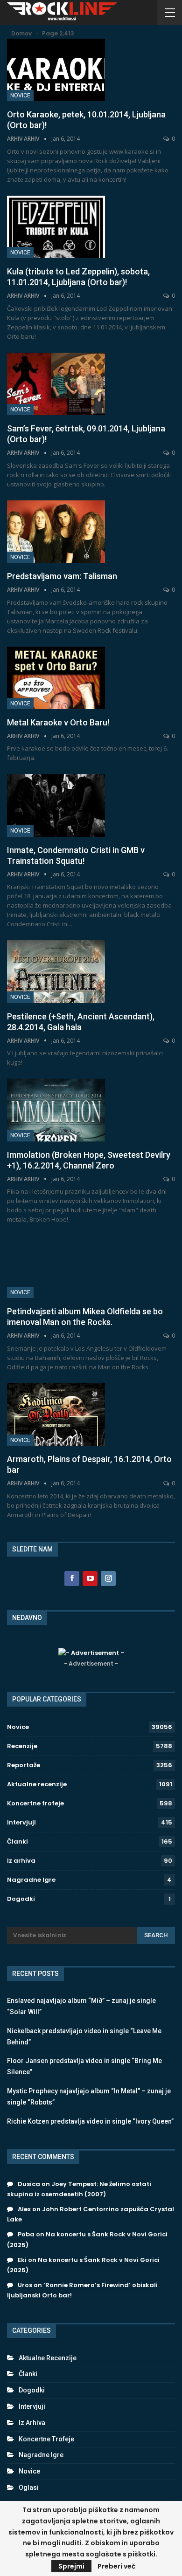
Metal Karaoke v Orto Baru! (58, 722)
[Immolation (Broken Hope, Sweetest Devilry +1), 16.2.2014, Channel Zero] (56, 1110)
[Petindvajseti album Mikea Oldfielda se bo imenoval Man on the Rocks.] (56, 1267)
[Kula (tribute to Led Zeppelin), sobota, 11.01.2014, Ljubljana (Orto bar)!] (56, 227)
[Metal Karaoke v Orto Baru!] (56, 678)
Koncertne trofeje (35, 1803)
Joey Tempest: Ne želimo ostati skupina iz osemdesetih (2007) (79, 2189)
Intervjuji (21, 1822)
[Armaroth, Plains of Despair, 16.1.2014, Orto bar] (56, 1414)
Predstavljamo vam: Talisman (62, 576)
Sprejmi (71, 2566)
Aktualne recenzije (37, 1784)
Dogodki (21, 1899)
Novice (20, 96)
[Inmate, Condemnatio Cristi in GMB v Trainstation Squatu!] (56, 805)
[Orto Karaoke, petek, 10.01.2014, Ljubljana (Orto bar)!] (56, 70)
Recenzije (22, 1746)
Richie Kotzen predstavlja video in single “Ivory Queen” (90, 2121)
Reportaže (24, 1765)
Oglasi (29, 2487)
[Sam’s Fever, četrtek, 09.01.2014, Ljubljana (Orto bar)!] (56, 384)
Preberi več (116, 2566)
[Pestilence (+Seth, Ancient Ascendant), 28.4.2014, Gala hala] (56, 971)
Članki (17, 1841)
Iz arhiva (21, 1861)
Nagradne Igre (31, 1880)
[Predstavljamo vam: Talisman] (56, 532)
